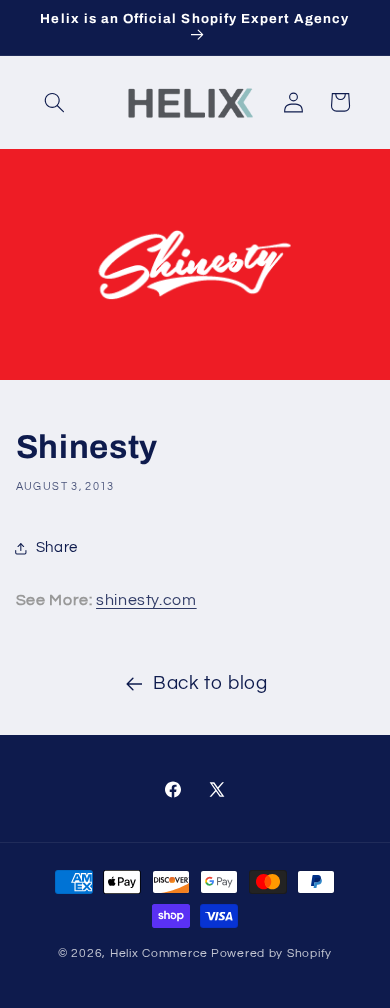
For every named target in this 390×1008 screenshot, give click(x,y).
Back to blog (210, 683)
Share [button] (57, 547)
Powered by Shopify (271, 953)
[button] (55, 102)
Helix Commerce (159, 953)
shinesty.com (146, 600)
